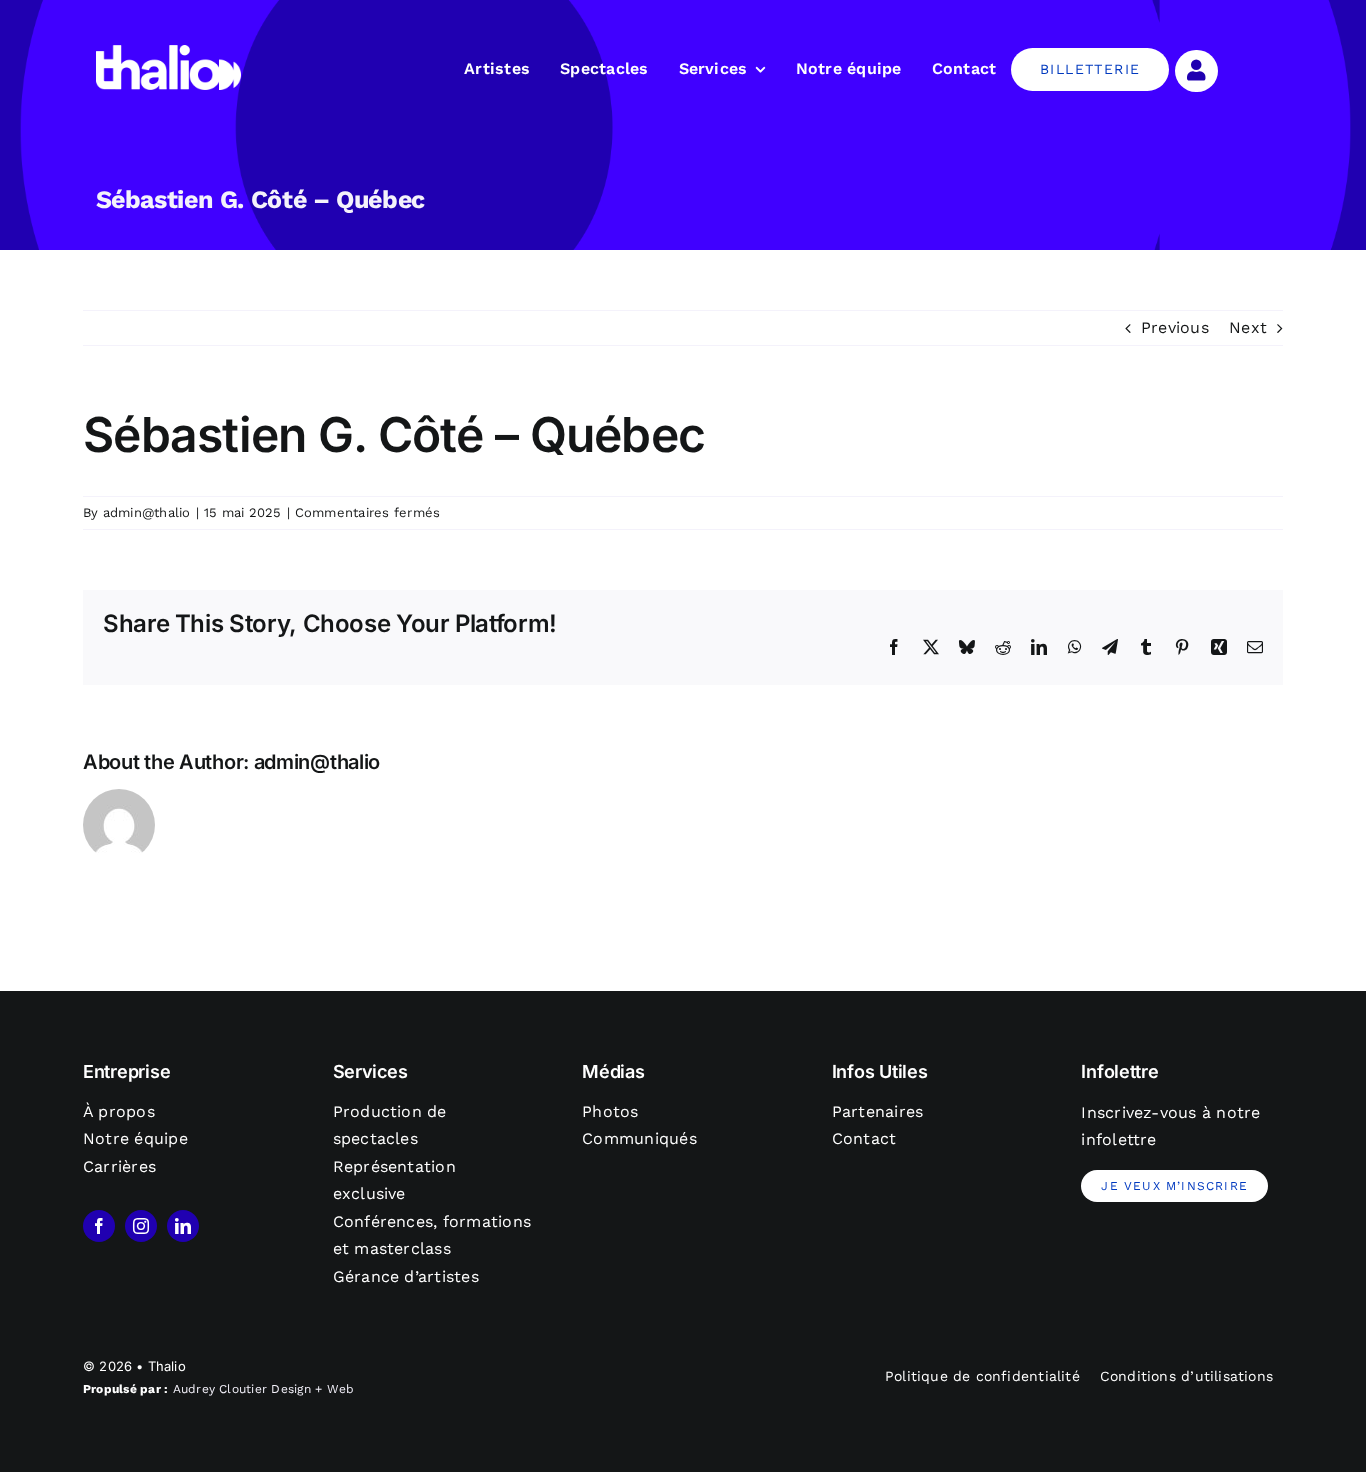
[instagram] (141, 1226)
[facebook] (99, 1226)
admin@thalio (147, 512)
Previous (1175, 327)
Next (1248, 327)
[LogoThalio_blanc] (169, 52)
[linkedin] (183, 1226)
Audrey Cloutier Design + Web (264, 1389)
